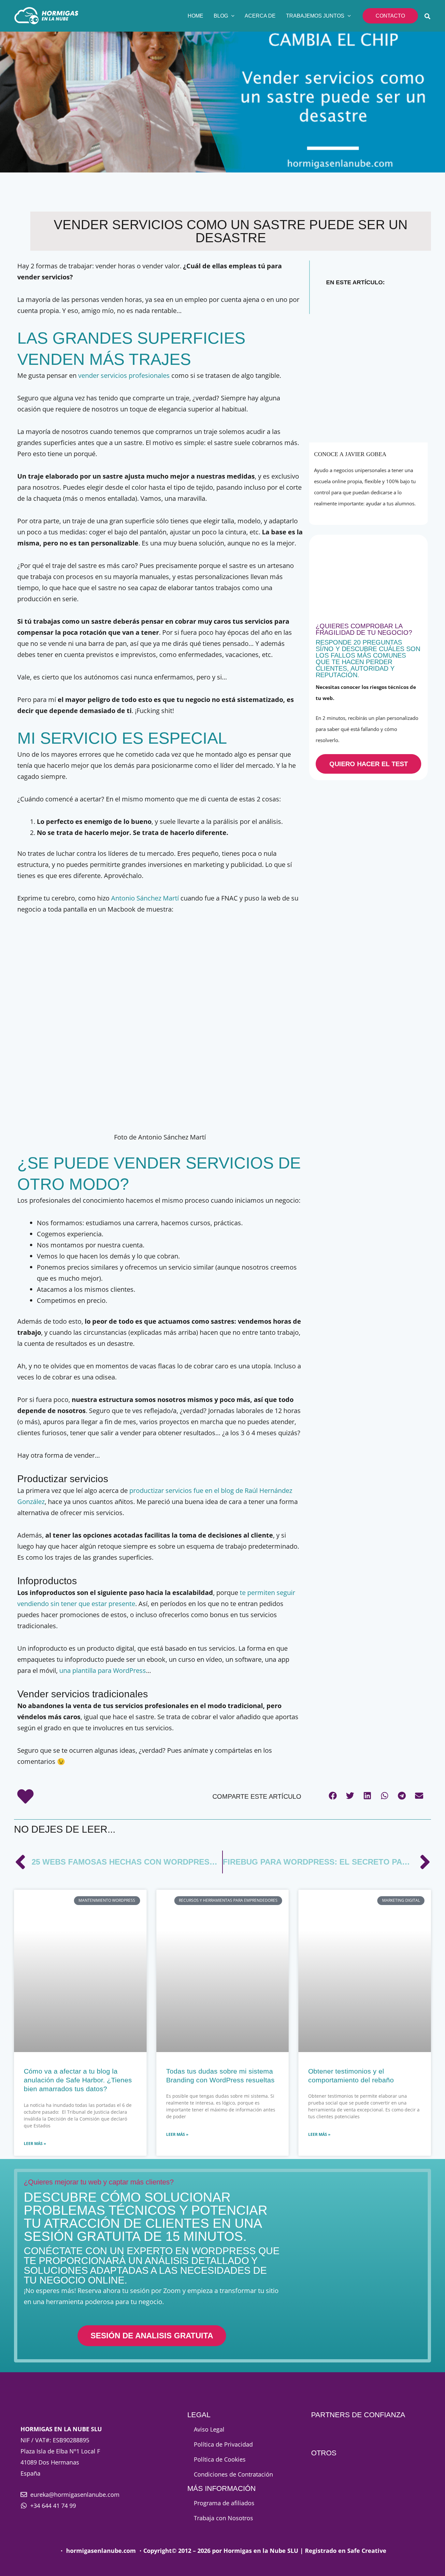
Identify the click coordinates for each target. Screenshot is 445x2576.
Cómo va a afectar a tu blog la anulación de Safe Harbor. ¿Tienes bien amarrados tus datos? (78, 2080)
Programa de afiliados (224, 2503)
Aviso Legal (209, 2429)
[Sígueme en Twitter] (370, 514)
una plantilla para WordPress (103, 1670)
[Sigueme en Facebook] (355, 514)
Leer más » (35, 2144)
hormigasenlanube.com (101, 2551)
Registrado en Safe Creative (346, 2551)
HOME (195, 16)
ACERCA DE (260, 16)
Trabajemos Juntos (315, 16)
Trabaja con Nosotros (223, 2518)
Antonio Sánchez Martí (145, 898)
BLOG (221, 16)
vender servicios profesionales (124, 375)
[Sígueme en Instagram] (383, 514)
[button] (231, 16)
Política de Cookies (220, 2459)
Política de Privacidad (223, 2444)
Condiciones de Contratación (233, 2474)
